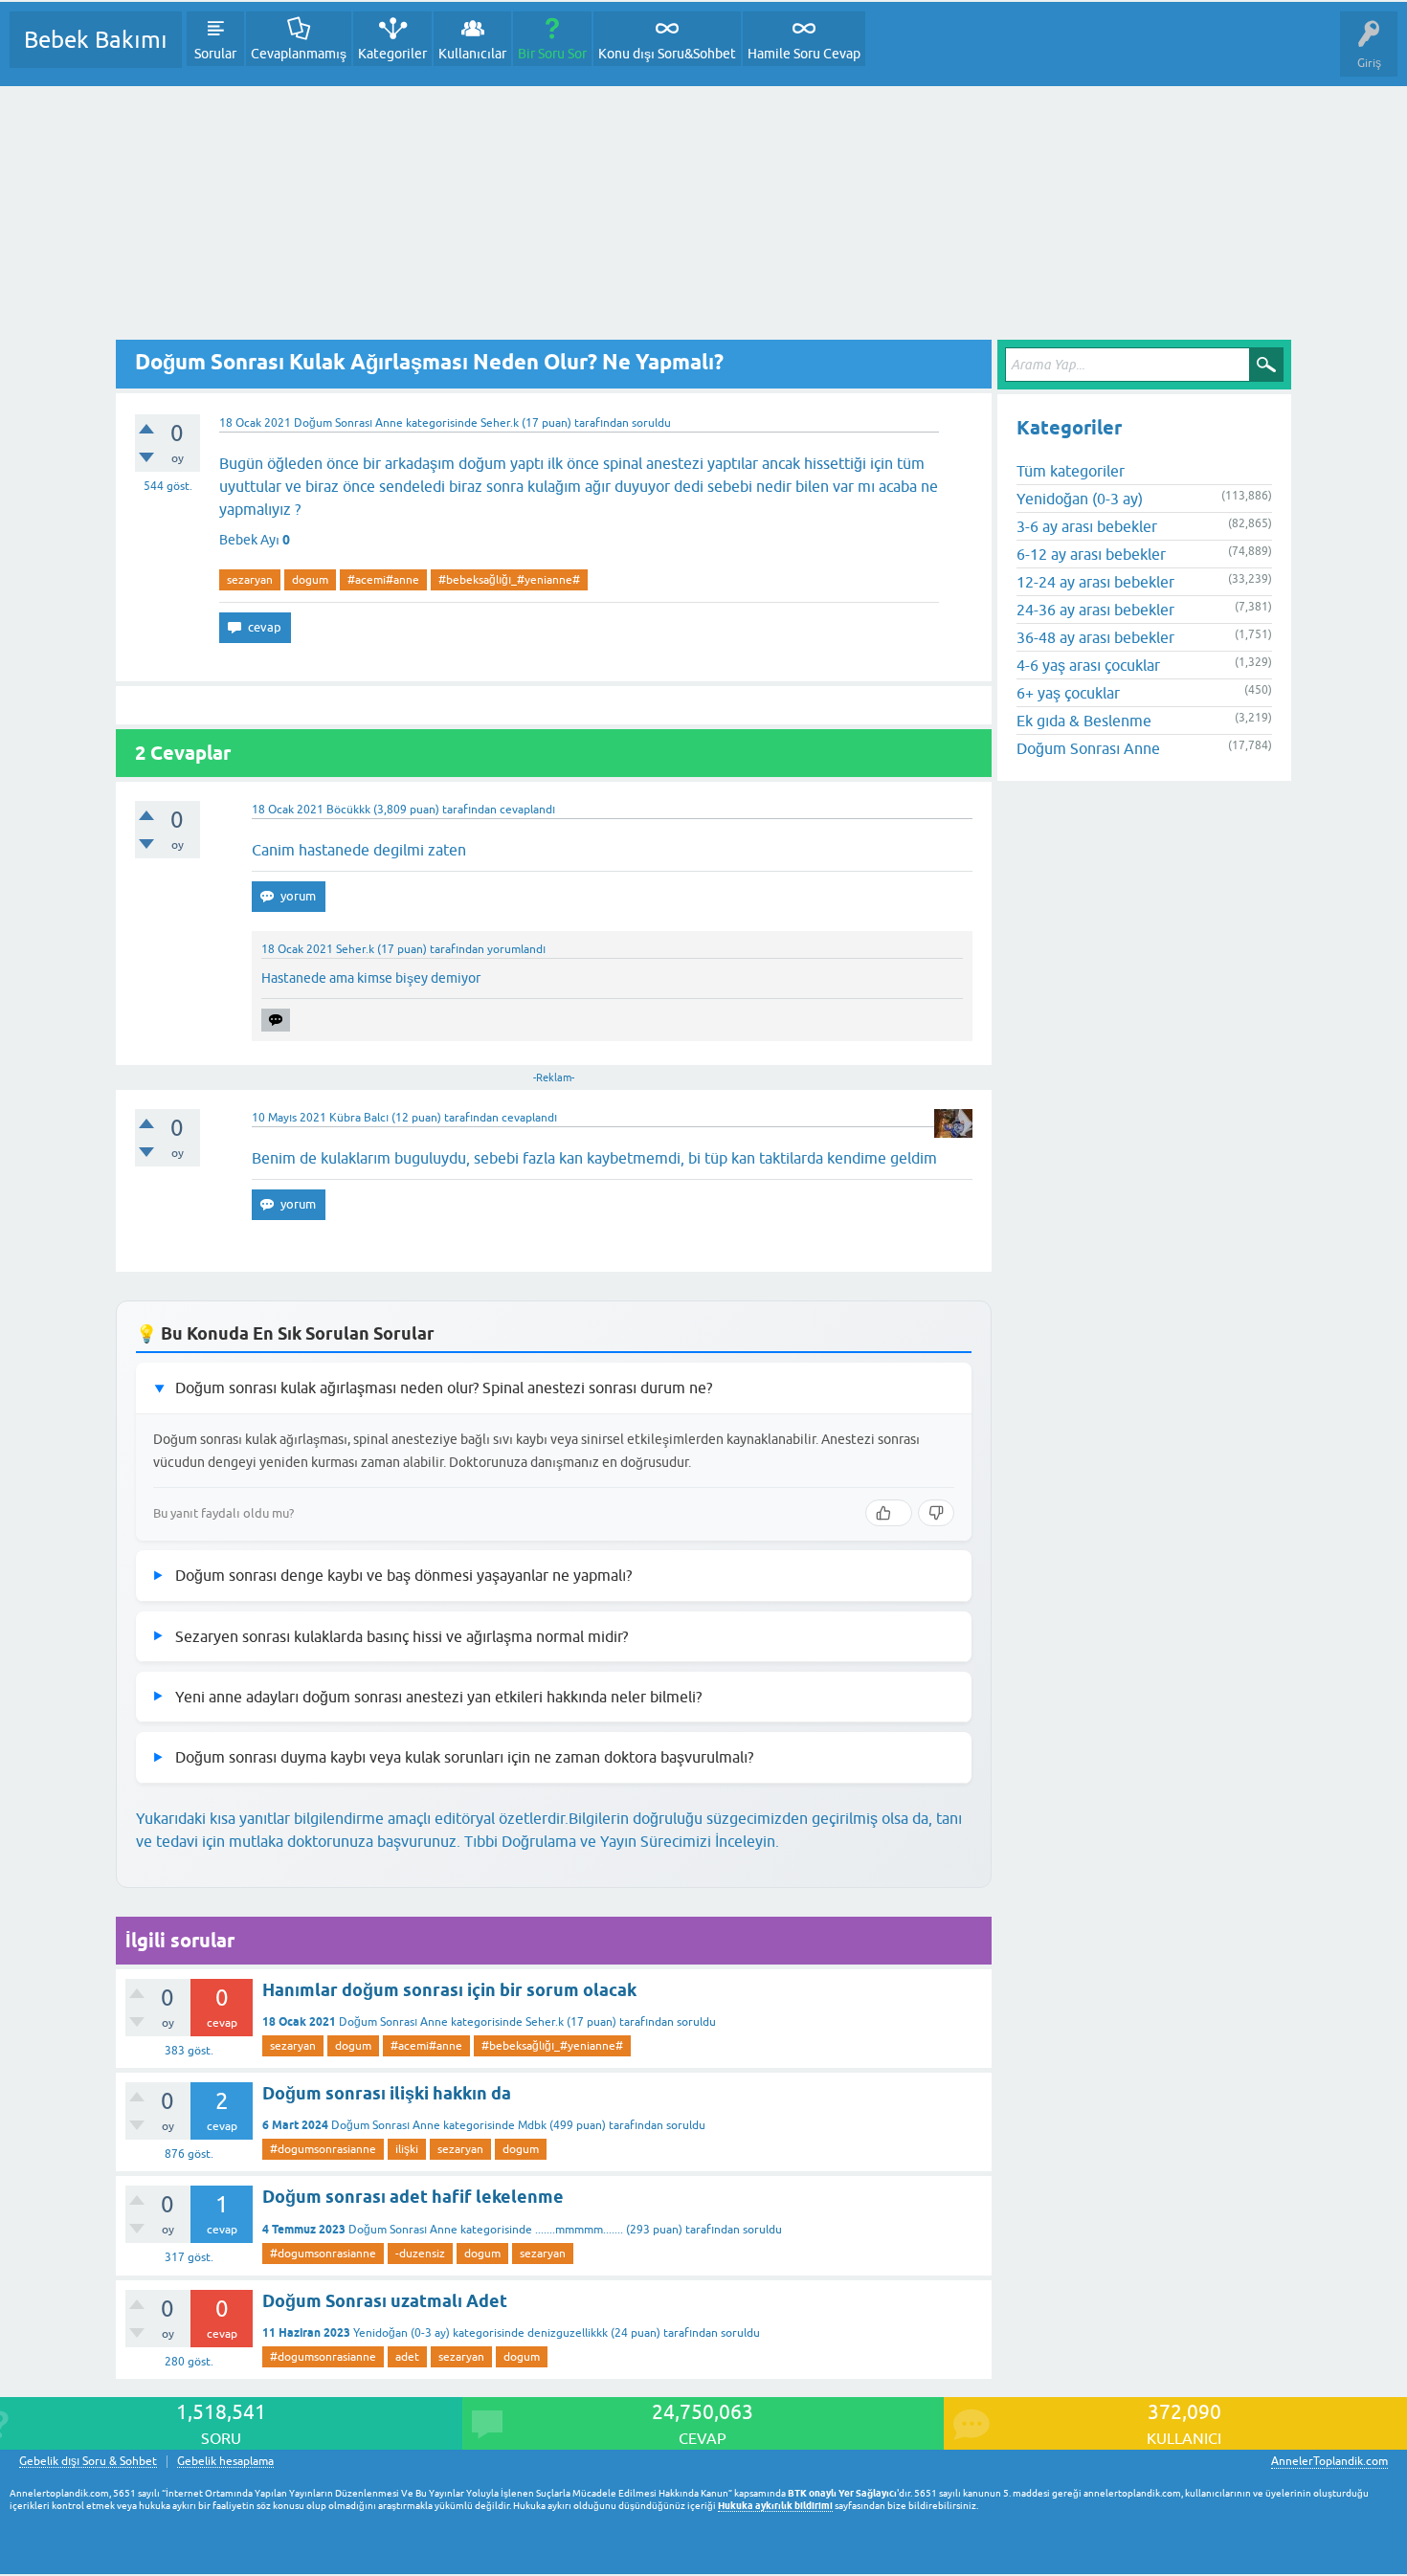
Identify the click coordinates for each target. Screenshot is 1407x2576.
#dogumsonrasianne (323, 2149)
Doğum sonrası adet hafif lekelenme (413, 2197)
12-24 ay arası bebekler (1095, 582)
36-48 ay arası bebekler (1095, 637)
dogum (310, 580)
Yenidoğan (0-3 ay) (402, 2333)
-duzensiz (420, 2254)
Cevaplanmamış (299, 54)
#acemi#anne (383, 580)
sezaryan (250, 580)
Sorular (215, 54)
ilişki (407, 2149)
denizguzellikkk (568, 2333)
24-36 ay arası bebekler (1095, 610)
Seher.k (545, 2022)
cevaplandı (527, 810)
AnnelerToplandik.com (1329, 2461)
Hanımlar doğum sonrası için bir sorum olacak (449, 1990)
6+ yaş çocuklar (1068, 693)
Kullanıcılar (472, 54)
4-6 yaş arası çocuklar (1088, 665)
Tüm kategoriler (1071, 471)
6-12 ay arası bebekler (1091, 554)
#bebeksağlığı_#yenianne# (509, 580)
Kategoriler (392, 54)
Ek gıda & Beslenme (1084, 721)
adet (407, 2357)
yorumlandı (516, 949)
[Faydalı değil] (936, 1513)
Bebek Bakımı (96, 40)
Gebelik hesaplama (225, 2462)
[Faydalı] (889, 1513)
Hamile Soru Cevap (804, 54)
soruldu (651, 423)
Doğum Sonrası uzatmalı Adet (385, 2301)
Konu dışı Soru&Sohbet (667, 54)
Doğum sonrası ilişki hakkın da (387, 2093)
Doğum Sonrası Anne (348, 423)
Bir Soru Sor (552, 54)
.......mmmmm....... (579, 2230)
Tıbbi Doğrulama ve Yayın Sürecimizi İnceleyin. (622, 1841)
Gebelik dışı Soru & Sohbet (88, 2462)
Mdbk (532, 2125)
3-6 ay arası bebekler (1087, 526)
